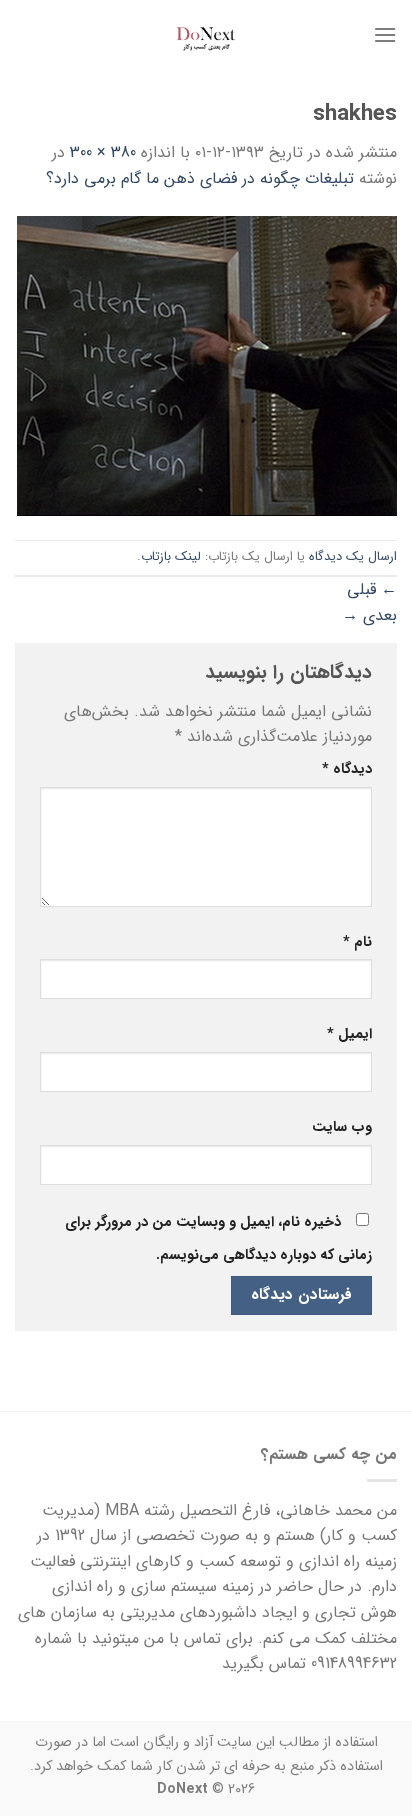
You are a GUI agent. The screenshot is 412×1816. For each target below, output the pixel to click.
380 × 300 (103, 152)
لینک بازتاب (171, 557)
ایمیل (349, 1034)
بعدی (369, 615)
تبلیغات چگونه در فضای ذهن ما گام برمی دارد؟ (200, 178)
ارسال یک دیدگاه (353, 557)
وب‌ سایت (342, 1127)
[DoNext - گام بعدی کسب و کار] (206, 35)
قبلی (372, 589)
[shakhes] (207, 364)
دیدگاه (347, 769)
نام (357, 942)
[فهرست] (385, 34)
